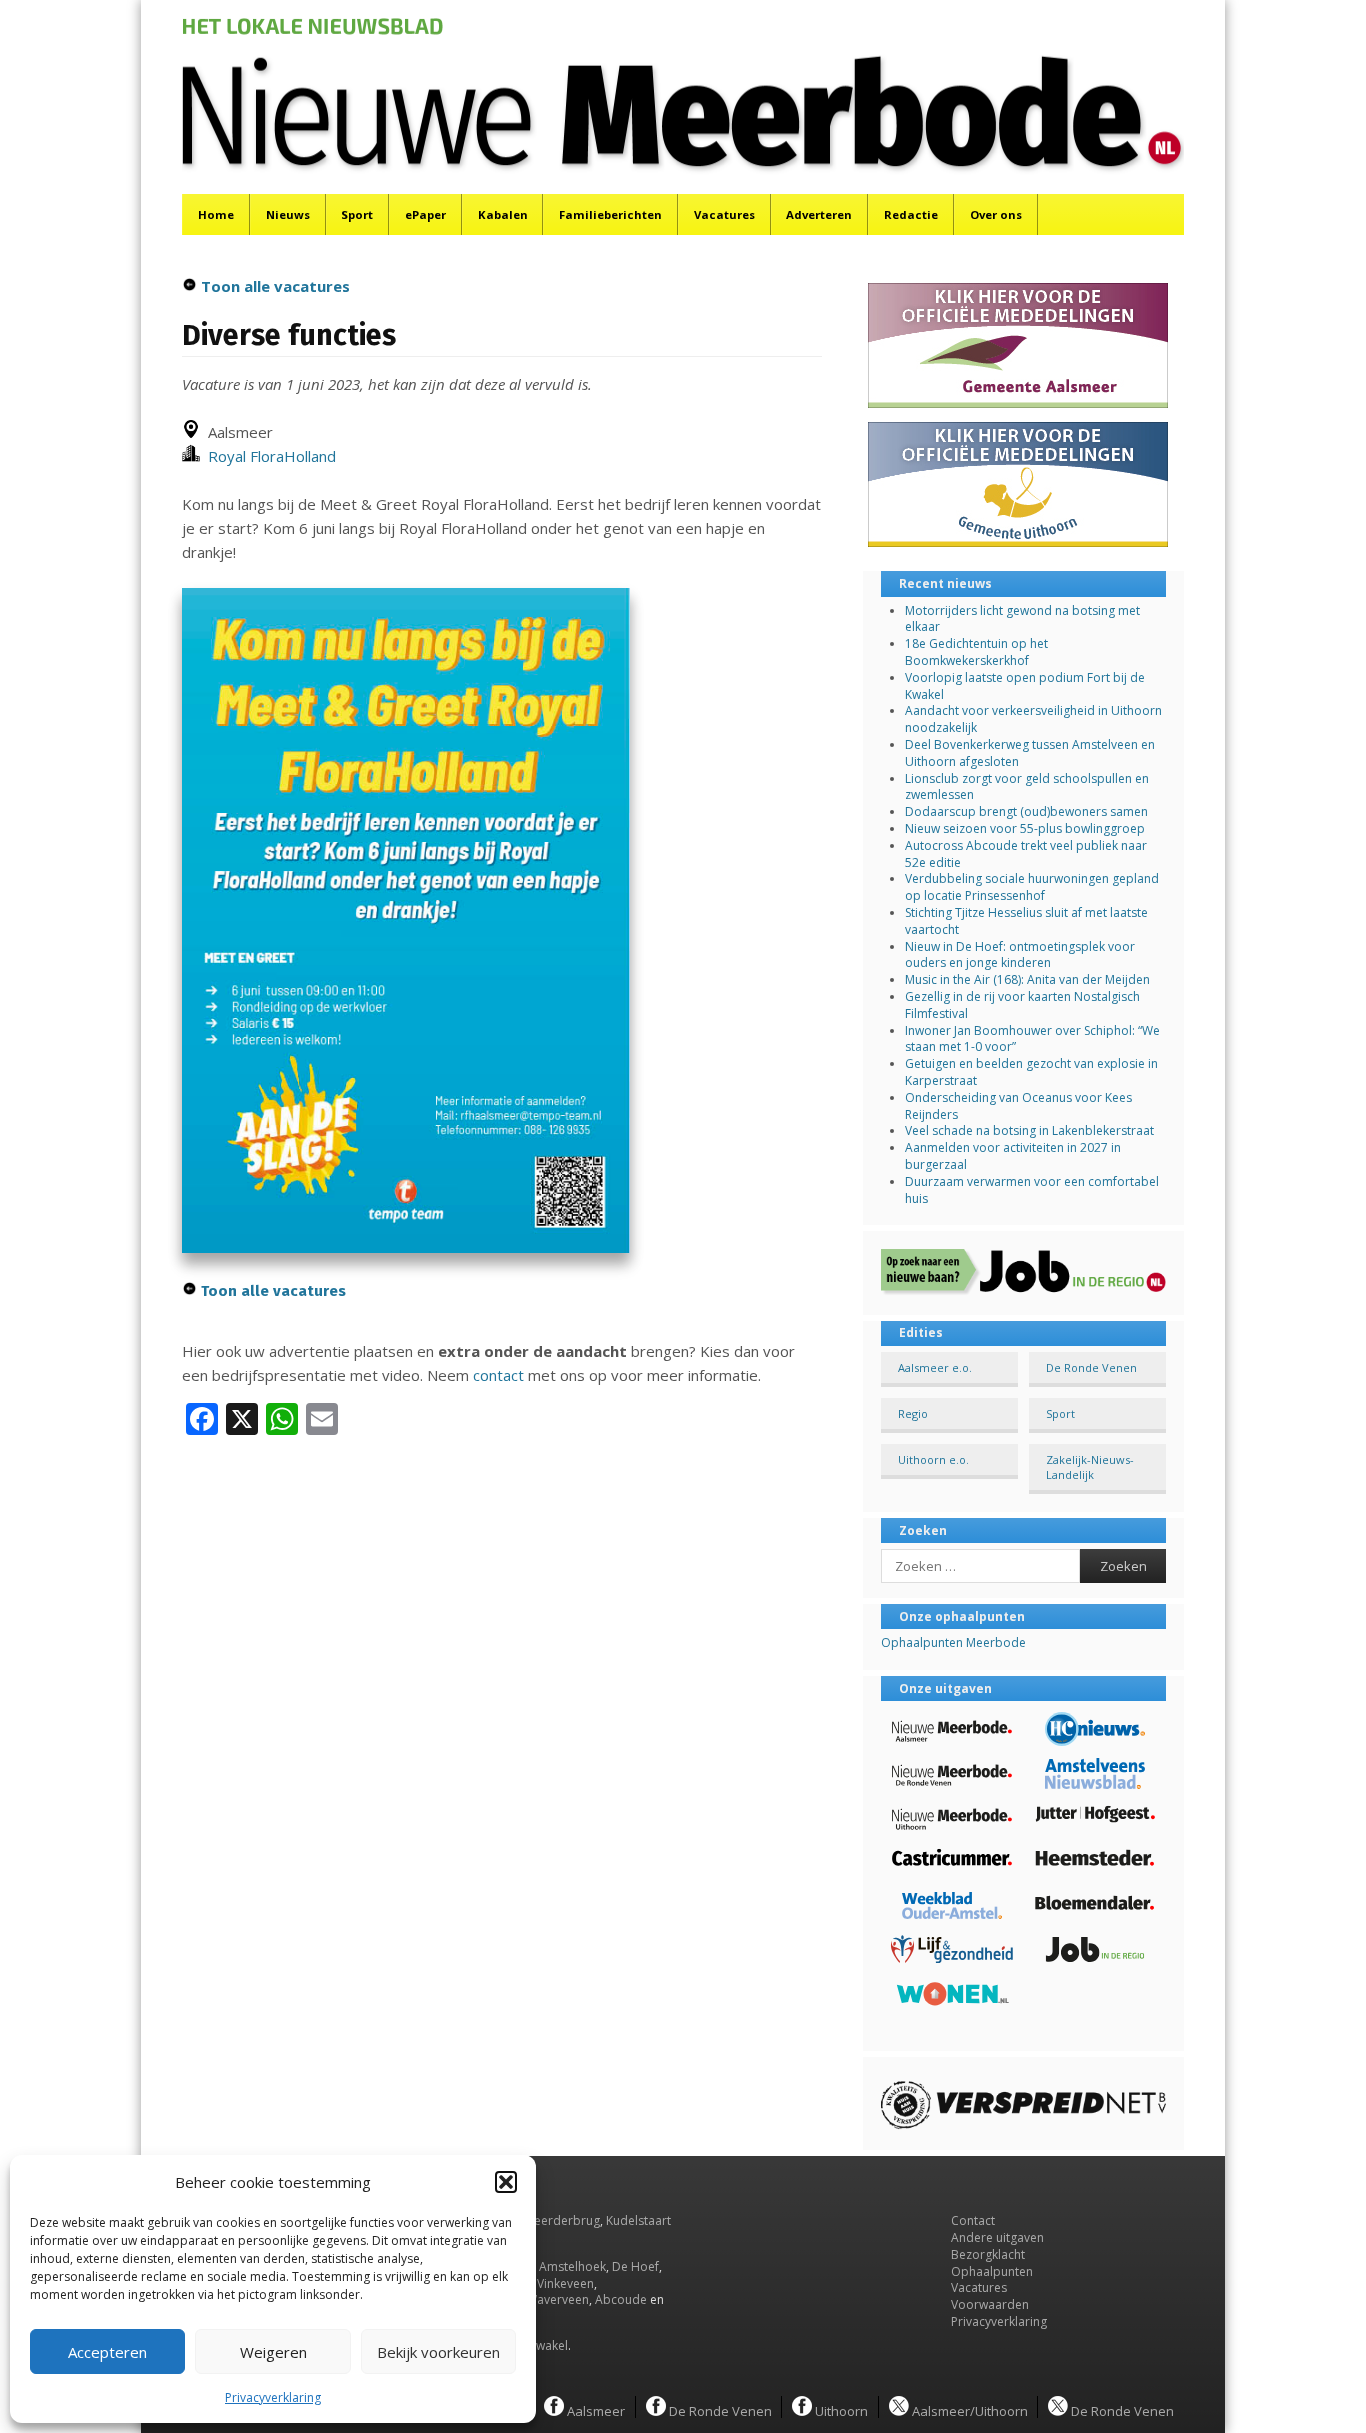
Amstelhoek (572, 2266)
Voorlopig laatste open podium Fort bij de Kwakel (1025, 686)
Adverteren (819, 214)
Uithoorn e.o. (933, 1459)
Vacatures (724, 214)
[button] (506, 2182)
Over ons (996, 214)
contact (498, 1375)
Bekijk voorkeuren (438, 2352)
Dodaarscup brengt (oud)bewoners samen (1026, 811)
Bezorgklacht (988, 2254)
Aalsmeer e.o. (935, 1367)
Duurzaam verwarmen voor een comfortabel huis (1032, 1190)
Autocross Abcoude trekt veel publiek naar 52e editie (1026, 854)
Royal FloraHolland (268, 456)
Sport (357, 214)
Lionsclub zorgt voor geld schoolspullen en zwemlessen (1027, 787)
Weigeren (273, 2352)
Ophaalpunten (992, 2271)
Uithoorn (840, 2410)
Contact (973, 2220)
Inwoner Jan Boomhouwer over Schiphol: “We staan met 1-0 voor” (1032, 1039)
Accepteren (107, 2352)
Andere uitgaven (997, 2237)
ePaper (425, 214)
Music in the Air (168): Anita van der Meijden (1027, 979)
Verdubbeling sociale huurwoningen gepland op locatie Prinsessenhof (1032, 887)
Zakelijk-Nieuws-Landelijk (1090, 1467)
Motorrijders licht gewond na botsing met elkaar (1022, 619)
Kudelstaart (638, 2220)
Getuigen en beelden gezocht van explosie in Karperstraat (1031, 1072)
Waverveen (557, 2299)
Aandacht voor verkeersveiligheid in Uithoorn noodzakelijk (1033, 719)
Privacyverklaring (273, 2397)
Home (216, 214)
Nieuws (288, 214)
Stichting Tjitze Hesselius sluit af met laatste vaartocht (1026, 921)
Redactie (911, 214)
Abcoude (621, 2299)
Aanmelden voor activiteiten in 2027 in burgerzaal (1013, 1156)
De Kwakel (539, 2345)
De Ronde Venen (1091, 1367)
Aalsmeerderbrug (549, 2220)
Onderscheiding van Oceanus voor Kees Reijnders (1018, 1106)
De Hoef (635, 2266)
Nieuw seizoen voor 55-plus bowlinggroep (1025, 828)
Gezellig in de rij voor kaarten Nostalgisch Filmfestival (1022, 1005)
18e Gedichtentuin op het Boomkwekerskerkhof (976, 652)
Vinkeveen (565, 2283)
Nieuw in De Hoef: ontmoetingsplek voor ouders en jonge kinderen (1020, 955)
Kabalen (503, 214)
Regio (913, 1413)
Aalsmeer (594, 2410)
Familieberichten (610, 214)
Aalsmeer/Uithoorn (968, 2410)
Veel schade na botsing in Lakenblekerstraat (1029, 1130)
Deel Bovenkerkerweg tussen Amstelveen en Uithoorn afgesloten (1030, 753)
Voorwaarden (990, 2304)
